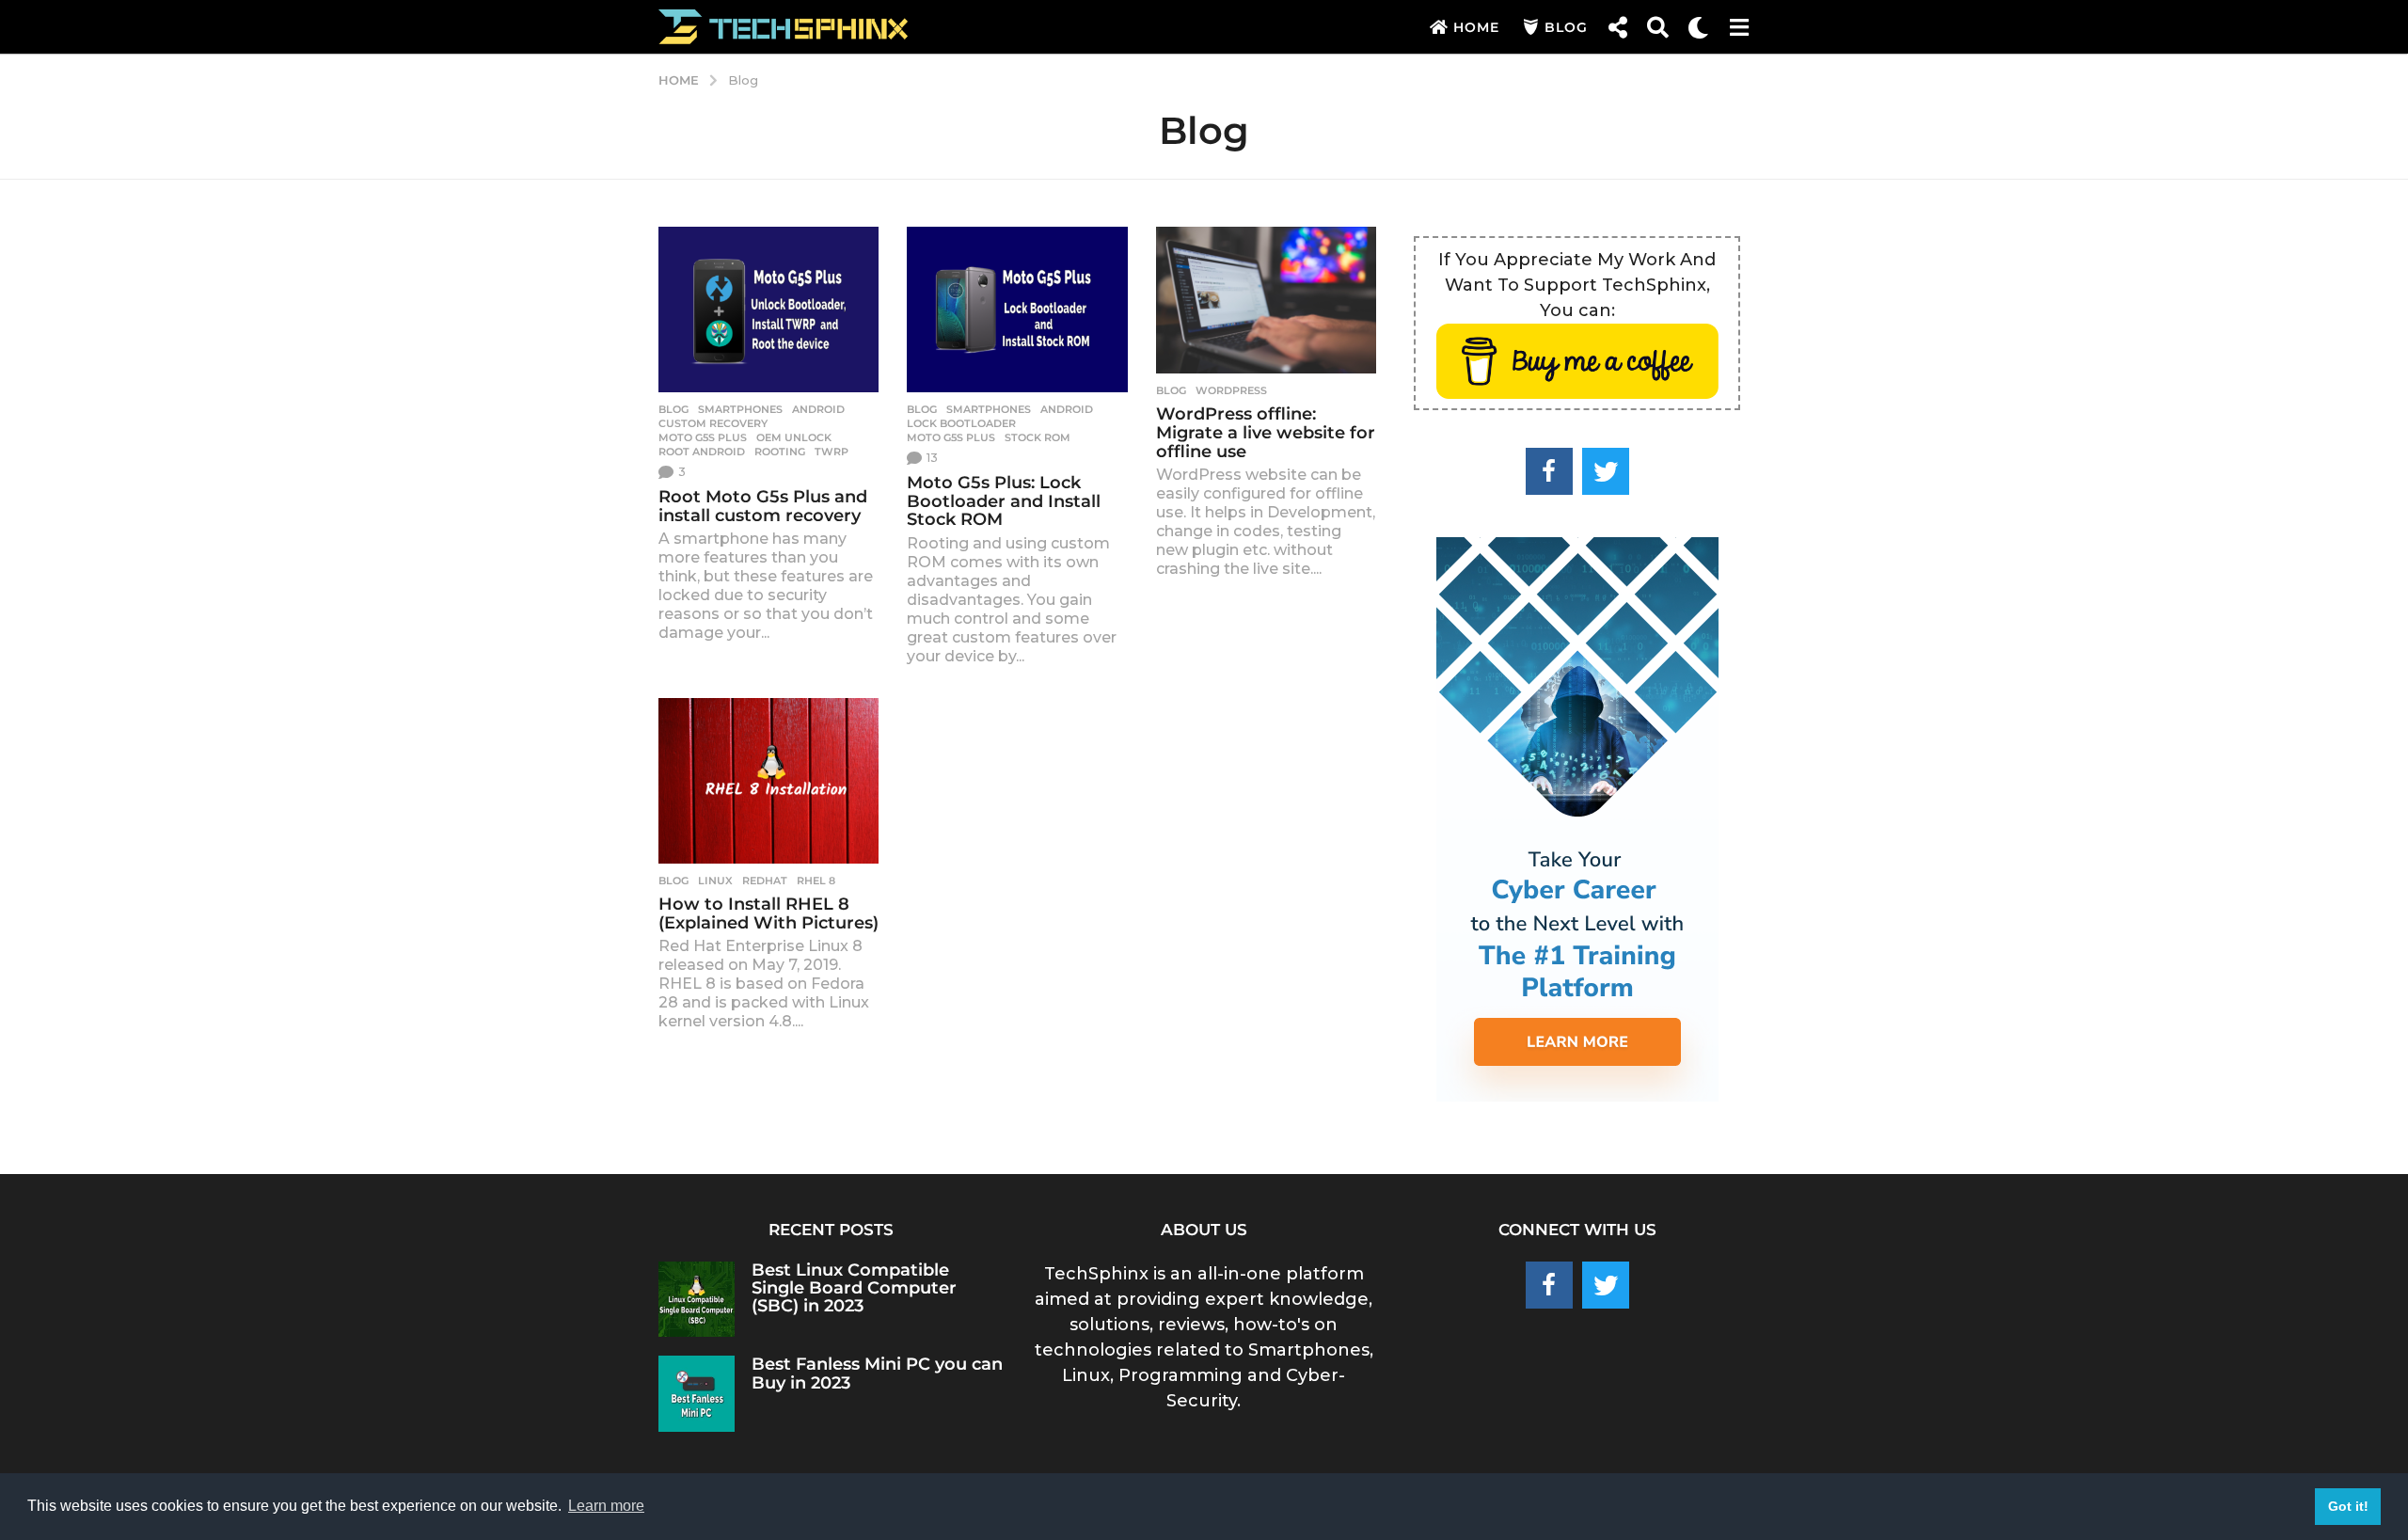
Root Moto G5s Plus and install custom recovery (763, 506)
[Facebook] (1549, 471)
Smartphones (740, 409)
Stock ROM (1038, 437)
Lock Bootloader (961, 423)
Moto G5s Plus (703, 437)
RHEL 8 (816, 881)
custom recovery (713, 423)
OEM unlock (794, 437)
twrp (832, 452)
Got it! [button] (2348, 1506)
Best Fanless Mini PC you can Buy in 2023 (877, 1373)
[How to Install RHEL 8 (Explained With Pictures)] (768, 781)
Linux (715, 881)
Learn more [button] (606, 1506)
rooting (780, 452)
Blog (1566, 27)
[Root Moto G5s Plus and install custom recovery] (768, 310)
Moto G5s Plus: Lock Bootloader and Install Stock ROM (1004, 501)
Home (1476, 27)
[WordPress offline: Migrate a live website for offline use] (1266, 300)
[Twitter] (1606, 471)
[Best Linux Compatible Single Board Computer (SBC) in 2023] (697, 1300)
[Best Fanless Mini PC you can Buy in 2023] (697, 1394)
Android (818, 409)
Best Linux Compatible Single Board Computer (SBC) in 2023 (854, 1288)
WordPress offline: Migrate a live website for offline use (1266, 433)
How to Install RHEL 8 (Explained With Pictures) (768, 913)
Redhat (765, 881)
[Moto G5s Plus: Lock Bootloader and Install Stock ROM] (1017, 310)
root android (702, 452)
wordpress (1231, 390)
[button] (1617, 27)
